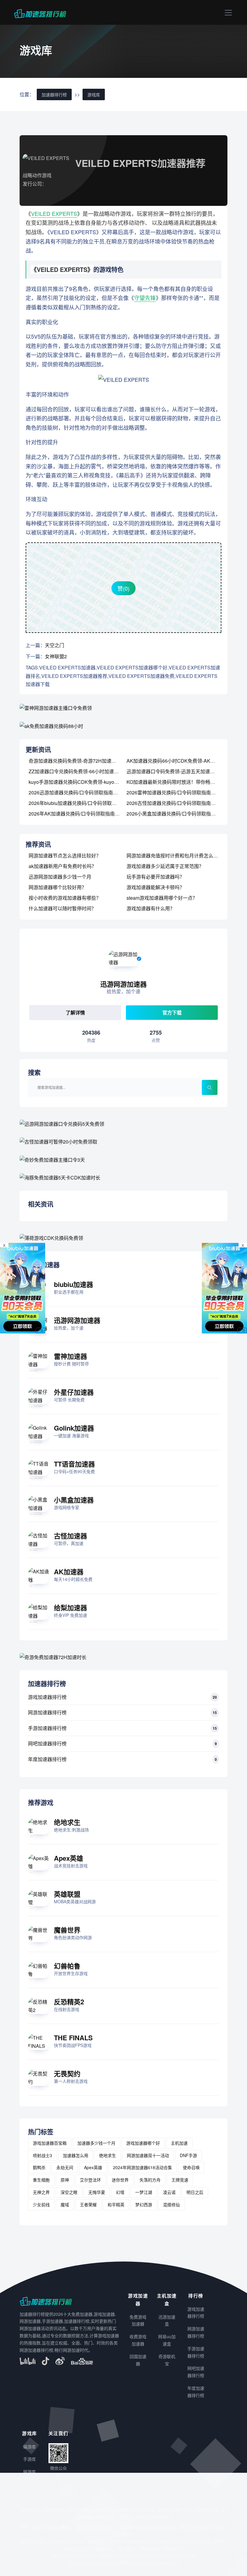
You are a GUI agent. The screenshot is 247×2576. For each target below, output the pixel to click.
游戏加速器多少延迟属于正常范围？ (165, 866)
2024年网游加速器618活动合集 (142, 2167)
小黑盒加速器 (74, 1500)
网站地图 (187, 2556)
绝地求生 (67, 1822)
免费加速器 (107, 2517)
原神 (65, 2180)
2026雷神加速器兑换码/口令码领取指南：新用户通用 (183, 792)
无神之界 (41, 2192)
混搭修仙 (171, 2204)
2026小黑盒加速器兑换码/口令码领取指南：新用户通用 (186, 814)
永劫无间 (65, 2167)
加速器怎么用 (76, 2155)
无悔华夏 (97, 2192)
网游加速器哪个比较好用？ (58, 887)
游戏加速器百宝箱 (50, 2143)
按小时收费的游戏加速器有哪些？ (65, 898)
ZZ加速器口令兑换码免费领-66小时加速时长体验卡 (83, 771)
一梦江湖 (144, 2192)
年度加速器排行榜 (47, 1759)
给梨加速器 (70, 1607)
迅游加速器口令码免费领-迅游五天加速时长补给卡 (180, 771)
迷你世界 (120, 2180)
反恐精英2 (69, 2002)
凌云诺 (169, 2192)
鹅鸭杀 (39, 2167)
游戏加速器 (78, 2510)
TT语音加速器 (74, 1464)
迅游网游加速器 (77, 1320)
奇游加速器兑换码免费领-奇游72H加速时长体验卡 (82, 761)
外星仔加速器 (74, 1392)
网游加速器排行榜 (47, 1712)
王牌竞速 (180, 2180)
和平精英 (116, 2204)
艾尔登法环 (90, 2180)
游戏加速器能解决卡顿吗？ (155, 887)
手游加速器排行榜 (47, 1728)
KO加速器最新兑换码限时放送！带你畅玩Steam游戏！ (185, 782)
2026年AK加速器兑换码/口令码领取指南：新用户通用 (86, 814)
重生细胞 (41, 2180)
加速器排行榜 (54, 94)
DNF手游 (188, 2155)
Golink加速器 (74, 1428)
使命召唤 (191, 2167)
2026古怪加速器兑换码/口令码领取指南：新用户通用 (183, 803)
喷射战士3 (42, 2155)
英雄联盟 (67, 1894)
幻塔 (120, 2192)
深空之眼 (69, 2192)
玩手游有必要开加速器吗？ (155, 877)
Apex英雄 (69, 1858)
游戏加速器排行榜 (47, 1697)
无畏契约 (67, 2073)
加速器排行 (54, 2510)
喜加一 (127, 2517)
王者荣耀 (88, 2204)
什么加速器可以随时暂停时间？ (62, 908)
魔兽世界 (67, 1930)
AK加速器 (69, 1572)
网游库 (30, 2472)
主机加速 (179, 2143)
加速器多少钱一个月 (96, 2143)
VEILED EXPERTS (54, 213)
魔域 (65, 2204)
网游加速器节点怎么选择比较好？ (65, 855)
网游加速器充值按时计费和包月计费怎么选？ (175, 855)
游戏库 (94, 94)
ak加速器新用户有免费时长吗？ (63, 866)
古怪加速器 (70, 1536)
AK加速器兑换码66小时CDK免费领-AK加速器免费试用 (185, 761)
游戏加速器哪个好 (143, 2143)
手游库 (30, 2459)
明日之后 (195, 2192)
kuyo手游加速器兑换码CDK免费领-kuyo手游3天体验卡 (87, 782)
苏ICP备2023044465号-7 (154, 2556)
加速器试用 (102, 2510)
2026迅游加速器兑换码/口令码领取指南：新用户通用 (85, 792)
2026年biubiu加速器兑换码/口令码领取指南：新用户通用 (89, 803)
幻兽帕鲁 (67, 1966)
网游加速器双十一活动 (148, 2155)
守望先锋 (145, 298)
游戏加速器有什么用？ (151, 908)
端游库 (30, 2447)
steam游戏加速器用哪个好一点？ (162, 898)
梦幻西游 (144, 2204)
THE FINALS (73, 2038)
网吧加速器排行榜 (47, 1743)
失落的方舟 (150, 2180)
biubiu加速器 (73, 1284)
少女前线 (41, 2204)
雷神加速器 (70, 1356)
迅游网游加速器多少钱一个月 (60, 877)
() (123, 588)
